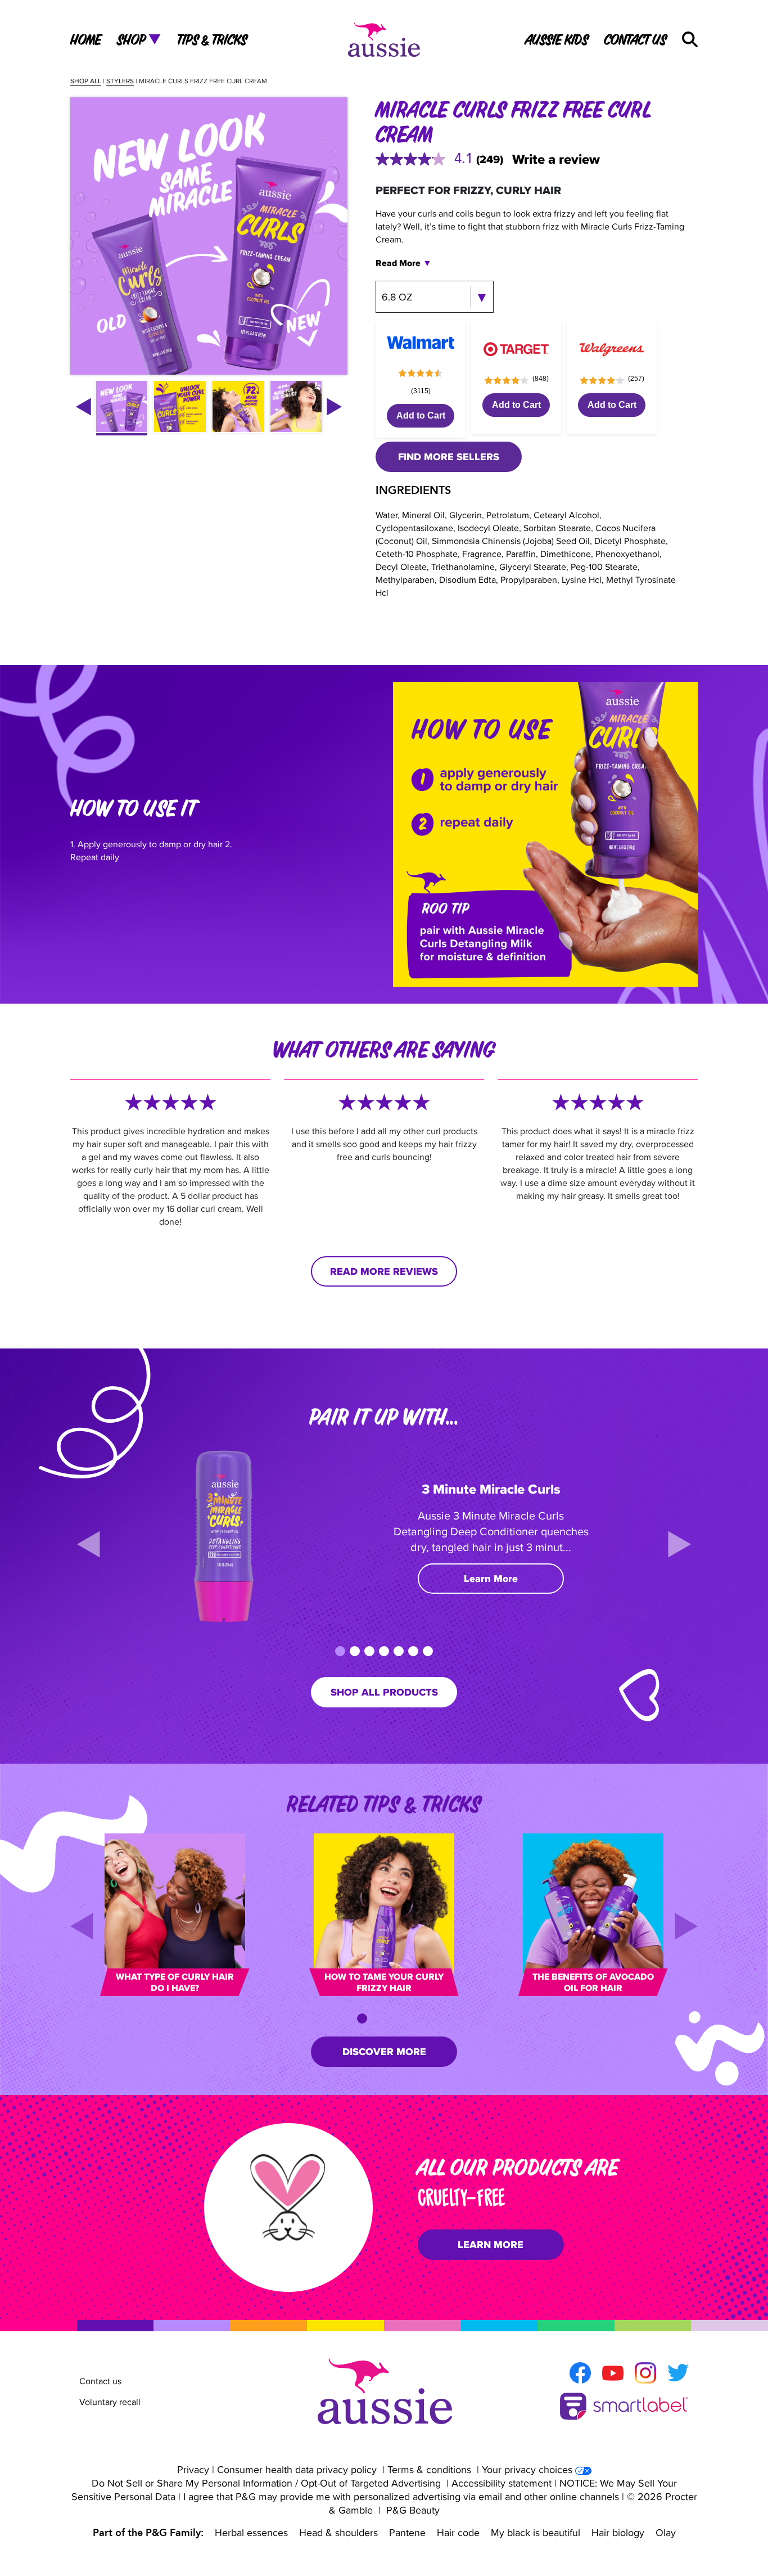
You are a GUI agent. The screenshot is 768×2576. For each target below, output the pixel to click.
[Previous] (89, 1544)
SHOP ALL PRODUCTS (384, 1692)
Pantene (407, 2532)
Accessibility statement (502, 2483)
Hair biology (618, 2532)
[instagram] (645, 2373)
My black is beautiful (536, 2532)
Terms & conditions (429, 2469)
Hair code (458, 2532)
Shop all (86, 81)
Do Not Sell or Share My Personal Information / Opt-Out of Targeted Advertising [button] (266, 2483)
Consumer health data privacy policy (297, 2469)
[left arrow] (83, 407)
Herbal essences (251, 2532)
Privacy (193, 2469)
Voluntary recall (110, 2402)
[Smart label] (624, 2406)
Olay (666, 2532)
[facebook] (580, 2373)
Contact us (100, 2381)
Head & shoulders (338, 2532)
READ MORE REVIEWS (384, 1271)
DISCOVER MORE (384, 2052)
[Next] (679, 1544)
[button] (690, 39)
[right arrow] (334, 407)
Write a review (556, 159)
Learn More (491, 1579)
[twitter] (678, 2373)
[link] (444, 159)
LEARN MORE (491, 2245)
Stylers (120, 81)
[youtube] (613, 2373)
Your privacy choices (527, 2469)
